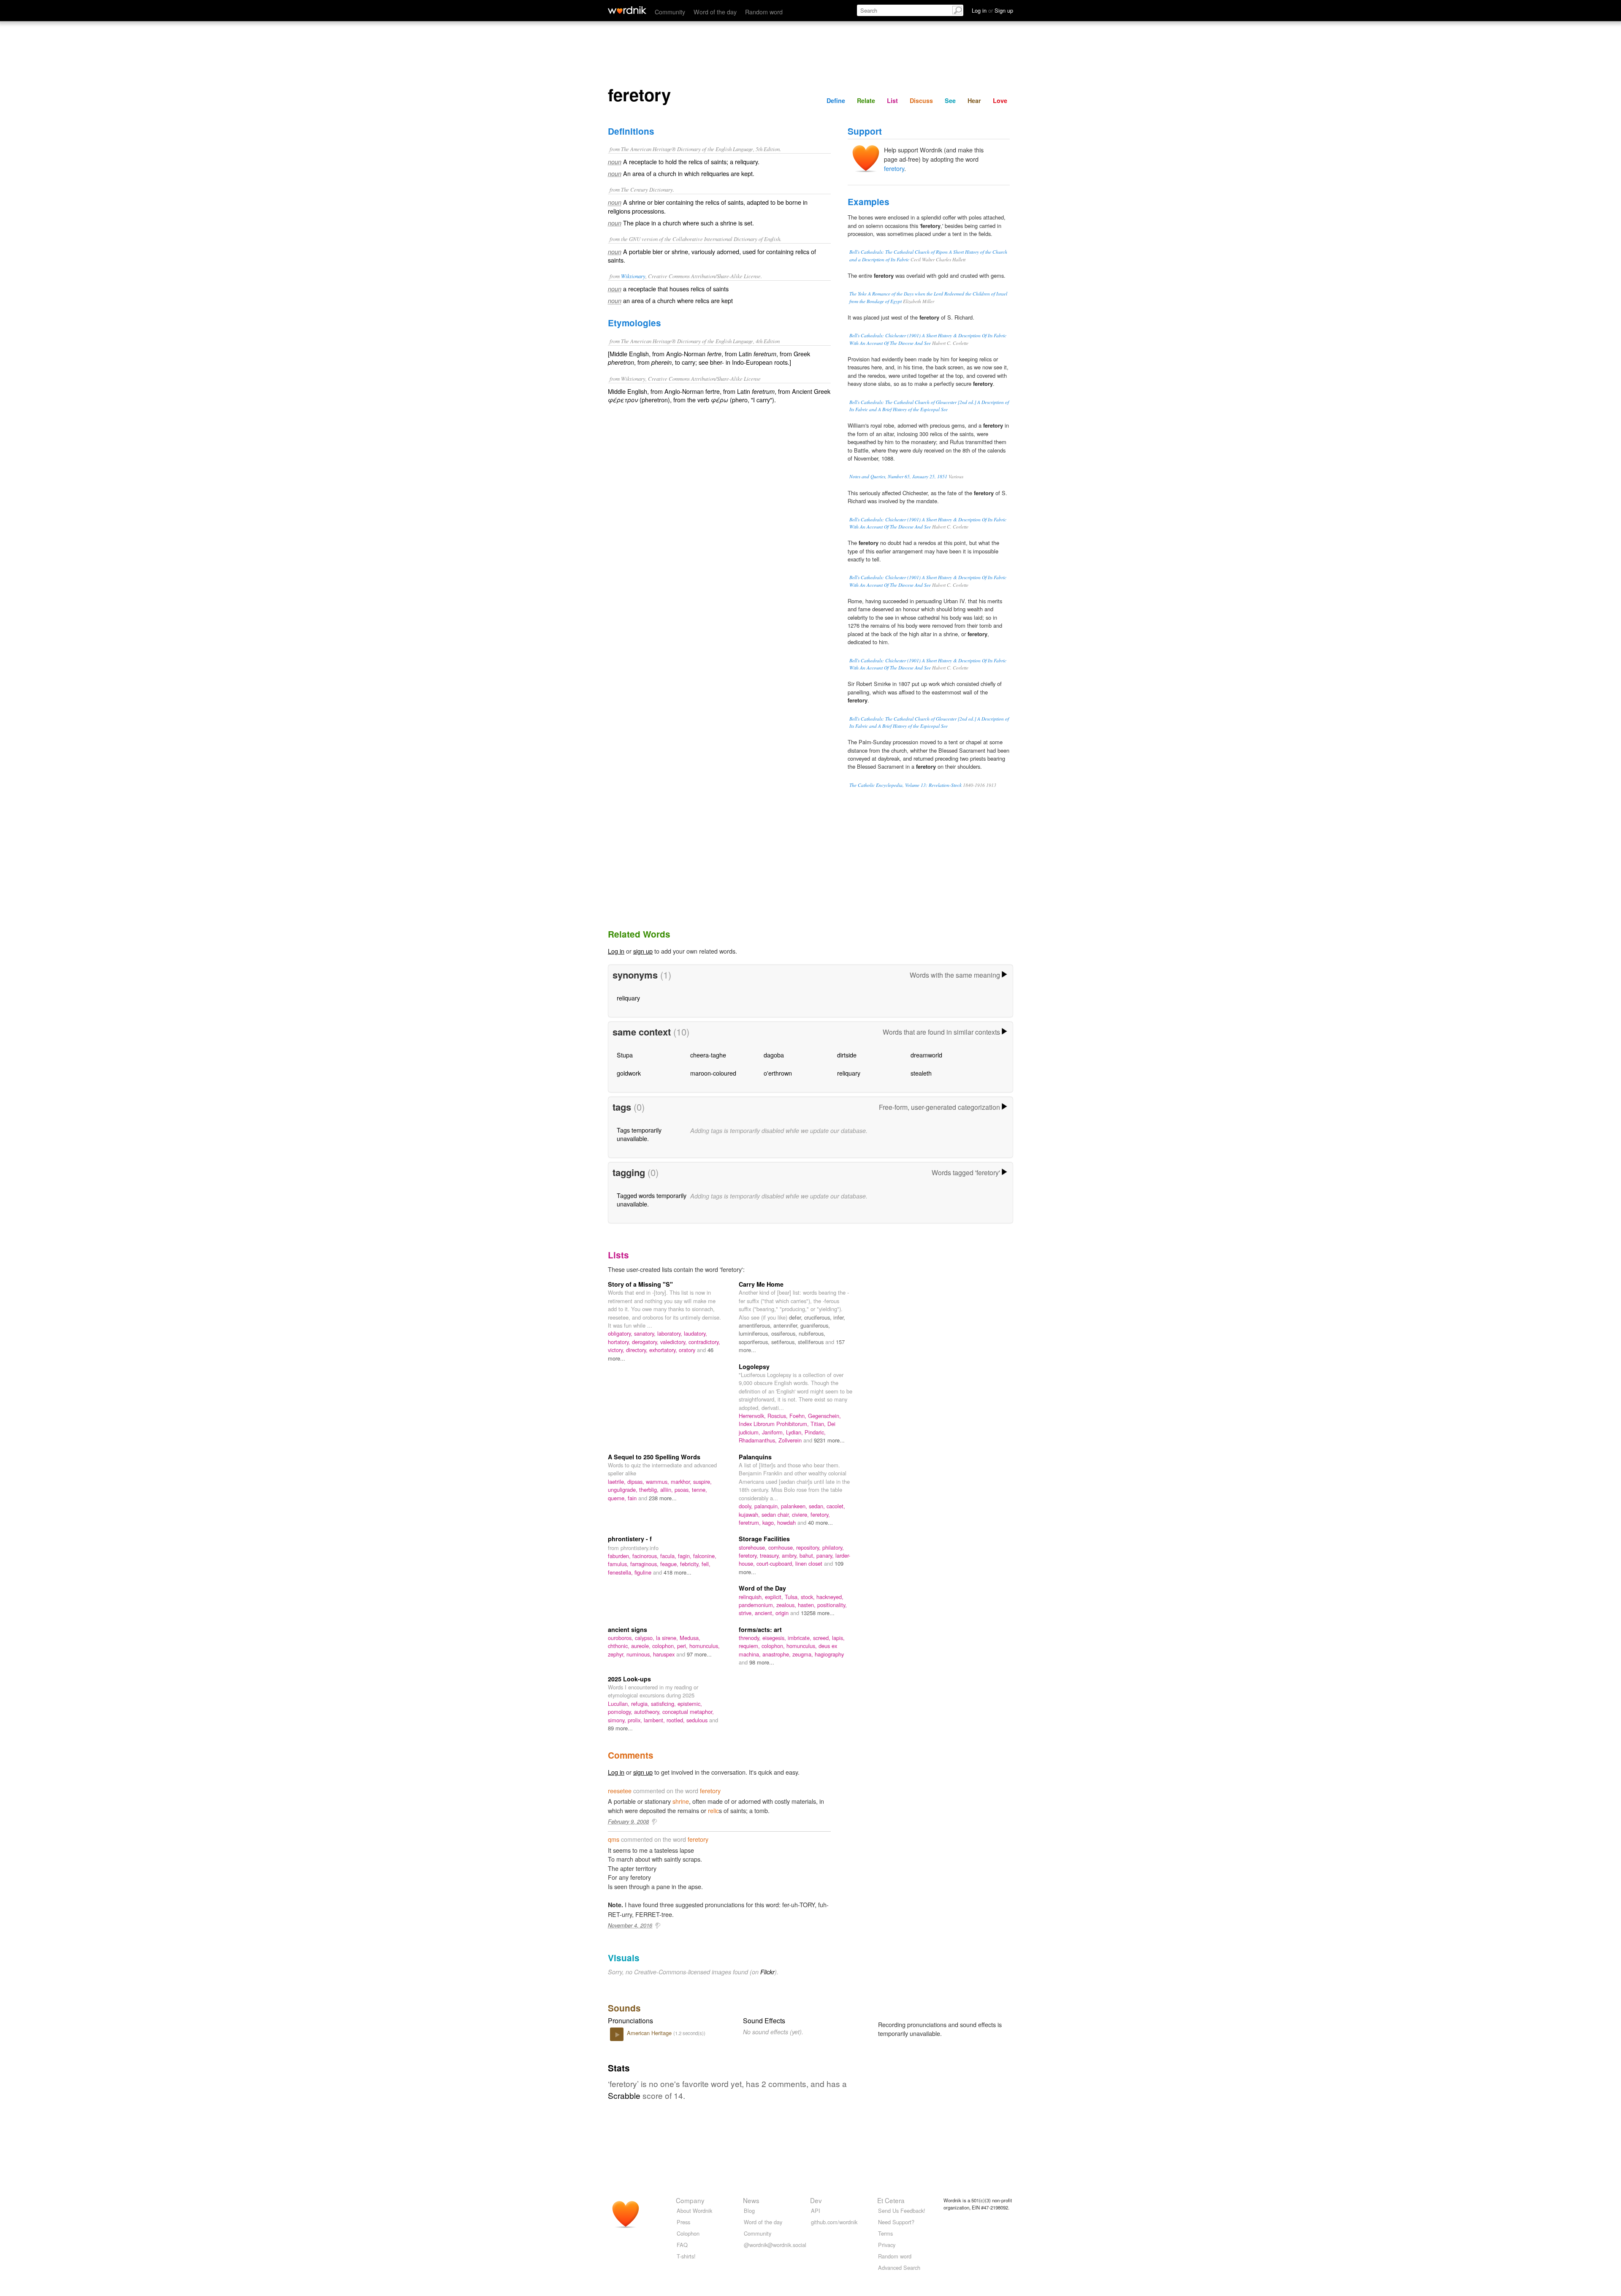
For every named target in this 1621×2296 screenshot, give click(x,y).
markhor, (682, 1481)
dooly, (747, 1506)
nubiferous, (812, 1333)
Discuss (921, 100)
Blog (749, 2211)
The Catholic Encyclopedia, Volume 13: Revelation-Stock (905, 785)
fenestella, (621, 1572)
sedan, (818, 1506)
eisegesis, (775, 1638)
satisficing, (664, 1704)
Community (670, 12)
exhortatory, (664, 1350)
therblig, (650, 1490)
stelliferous (812, 1342)
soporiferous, (755, 1342)
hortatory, (620, 1342)
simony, (618, 1720)
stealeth (921, 1073)
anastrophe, (777, 1654)
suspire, (702, 1481)
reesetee (620, 1790)
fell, (706, 1564)
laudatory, (695, 1333)
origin (783, 1613)
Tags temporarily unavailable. (639, 1134)
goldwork (629, 1073)
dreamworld (926, 1055)
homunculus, (705, 1646)
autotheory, (648, 1712)
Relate (866, 100)
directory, (638, 1350)
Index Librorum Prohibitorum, (775, 1424)
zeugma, (804, 1654)
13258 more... (818, 1613)
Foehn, (799, 1416)
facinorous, (646, 1556)
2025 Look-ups (629, 1679)
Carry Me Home (761, 1284)
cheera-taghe (708, 1055)
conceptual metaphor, (688, 1712)
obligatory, (621, 1333)
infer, (839, 1317)
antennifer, (787, 1325)
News (751, 2200)
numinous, (640, 1654)
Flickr (767, 1972)
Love (1000, 100)
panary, (826, 1555)
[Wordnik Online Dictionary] (627, 10)
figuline (644, 1572)
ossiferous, (785, 1333)
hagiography (829, 1654)
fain (633, 1498)
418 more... (678, 1572)
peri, (683, 1646)
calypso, (645, 1638)
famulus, (619, 1564)
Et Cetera (891, 2200)
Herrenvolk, (753, 1416)
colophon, (665, 1646)
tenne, (699, 1490)
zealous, (787, 1605)
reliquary (628, 998)
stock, (809, 1597)
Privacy (887, 2245)
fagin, (686, 1556)
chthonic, (619, 1646)
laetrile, (618, 1481)
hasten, (808, 1605)
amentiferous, (756, 1325)
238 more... (663, 1498)
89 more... (620, 1728)
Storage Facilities (764, 1539)
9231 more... (829, 1440)
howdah (787, 1522)
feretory (894, 168)
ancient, (765, 1613)
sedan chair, (777, 1514)
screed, (823, 1638)
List (892, 100)
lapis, (838, 1638)
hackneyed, (830, 1597)
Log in (616, 951)
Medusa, (690, 1638)
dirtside (847, 1055)
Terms (885, 2233)
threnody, (751, 1638)
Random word (764, 12)
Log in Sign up (992, 10)
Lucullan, (619, 1704)
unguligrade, (623, 1490)
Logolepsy (754, 1366)
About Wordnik (694, 2211)
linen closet (810, 1563)
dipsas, (637, 1481)
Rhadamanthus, (759, 1440)
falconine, (705, 1556)
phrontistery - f (630, 1539)
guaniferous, (815, 1325)
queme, (618, 1498)
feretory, (820, 1514)
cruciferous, (819, 1317)
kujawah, (750, 1514)
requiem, (750, 1646)
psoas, (683, 1490)
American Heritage (650, 2033)
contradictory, (704, 1342)
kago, (770, 1522)
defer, (797, 1317)
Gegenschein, (824, 1416)
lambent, (655, 1720)
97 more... (699, 1654)
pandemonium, (758, 1605)
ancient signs (628, 1629)
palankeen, (795, 1506)
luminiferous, (755, 1333)
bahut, (808, 1555)
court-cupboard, (776, 1563)
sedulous (698, 1720)
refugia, (641, 1704)
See (950, 100)
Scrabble (624, 2095)
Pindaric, (815, 1432)
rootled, (676, 1720)
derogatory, (646, 1342)
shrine (681, 1801)
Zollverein (791, 1440)
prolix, (636, 1720)
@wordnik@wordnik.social (775, 2245)
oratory (688, 1350)
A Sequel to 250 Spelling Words (654, 1457)
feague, (670, 1564)
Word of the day (715, 12)
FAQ (682, 2245)
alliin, (667, 1490)
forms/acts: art (760, 1629)
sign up (643, 951)
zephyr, (617, 1654)
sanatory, (646, 1333)
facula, (669, 1556)
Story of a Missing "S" (640, 1284)
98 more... (762, 1662)
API (816, 2211)
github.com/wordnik (834, 2222)
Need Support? (896, 2222)
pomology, (621, 1712)
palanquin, (768, 1506)
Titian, (819, 1424)
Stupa (625, 1055)
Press (683, 2222)
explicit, (775, 1597)
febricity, (691, 1564)
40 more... (820, 1522)
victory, (617, 1350)
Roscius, (778, 1416)
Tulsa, (793, 1597)
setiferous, (785, 1342)
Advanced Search (899, 2268)
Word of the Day (762, 1588)
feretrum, (751, 1522)
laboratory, (671, 1333)
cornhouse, (782, 1547)
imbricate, (800, 1638)
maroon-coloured (713, 1073)
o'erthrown (778, 1073)
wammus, (658, 1481)
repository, (809, 1547)
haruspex (665, 1654)
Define (836, 100)
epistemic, (690, 1704)
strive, (747, 1613)
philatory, (833, 1547)
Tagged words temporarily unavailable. (652, 1200)
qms (614, 1839)
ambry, (791, 1555)
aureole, (642, 1646)
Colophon (688, 2233)
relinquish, (752, 1597)
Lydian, (795, 1432)
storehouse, (754, 1547)
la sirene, (668, 1638)
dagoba (774, 1055)
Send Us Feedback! (902, 2211)
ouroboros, (621, 1638)
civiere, (801, 1514)
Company (690, 2200)
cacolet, (836, 1506)
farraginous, (645, 1564)
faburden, (620, 1556)
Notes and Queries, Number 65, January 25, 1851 (898, 476)
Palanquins (755, 1457)
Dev (816, 2200)
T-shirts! (686, 2256)
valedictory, (674, 1342)
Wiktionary (633, 276)
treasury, (771, 1555)
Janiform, (774, 1432)
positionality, (832, 1605)
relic (713, 1810)
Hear (974, 100)
